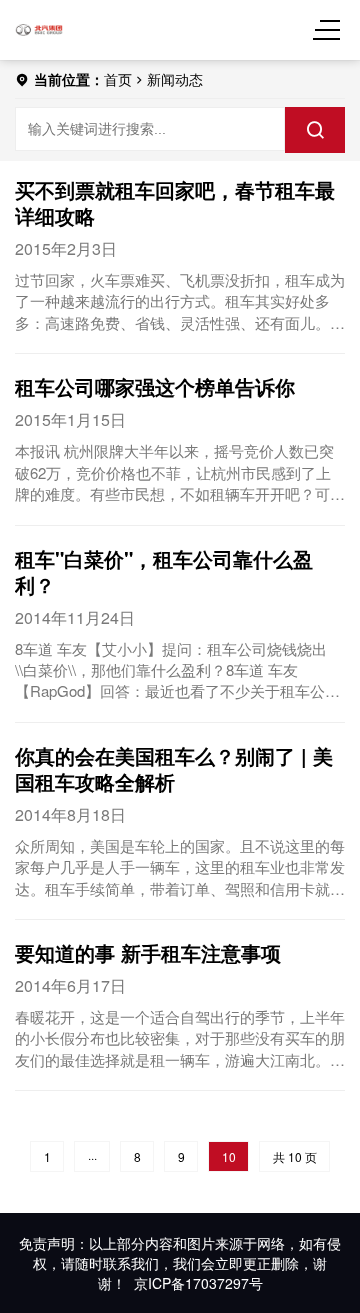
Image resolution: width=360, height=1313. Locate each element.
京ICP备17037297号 (198, 1283)
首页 (118, 79)
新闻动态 (175, 79)
